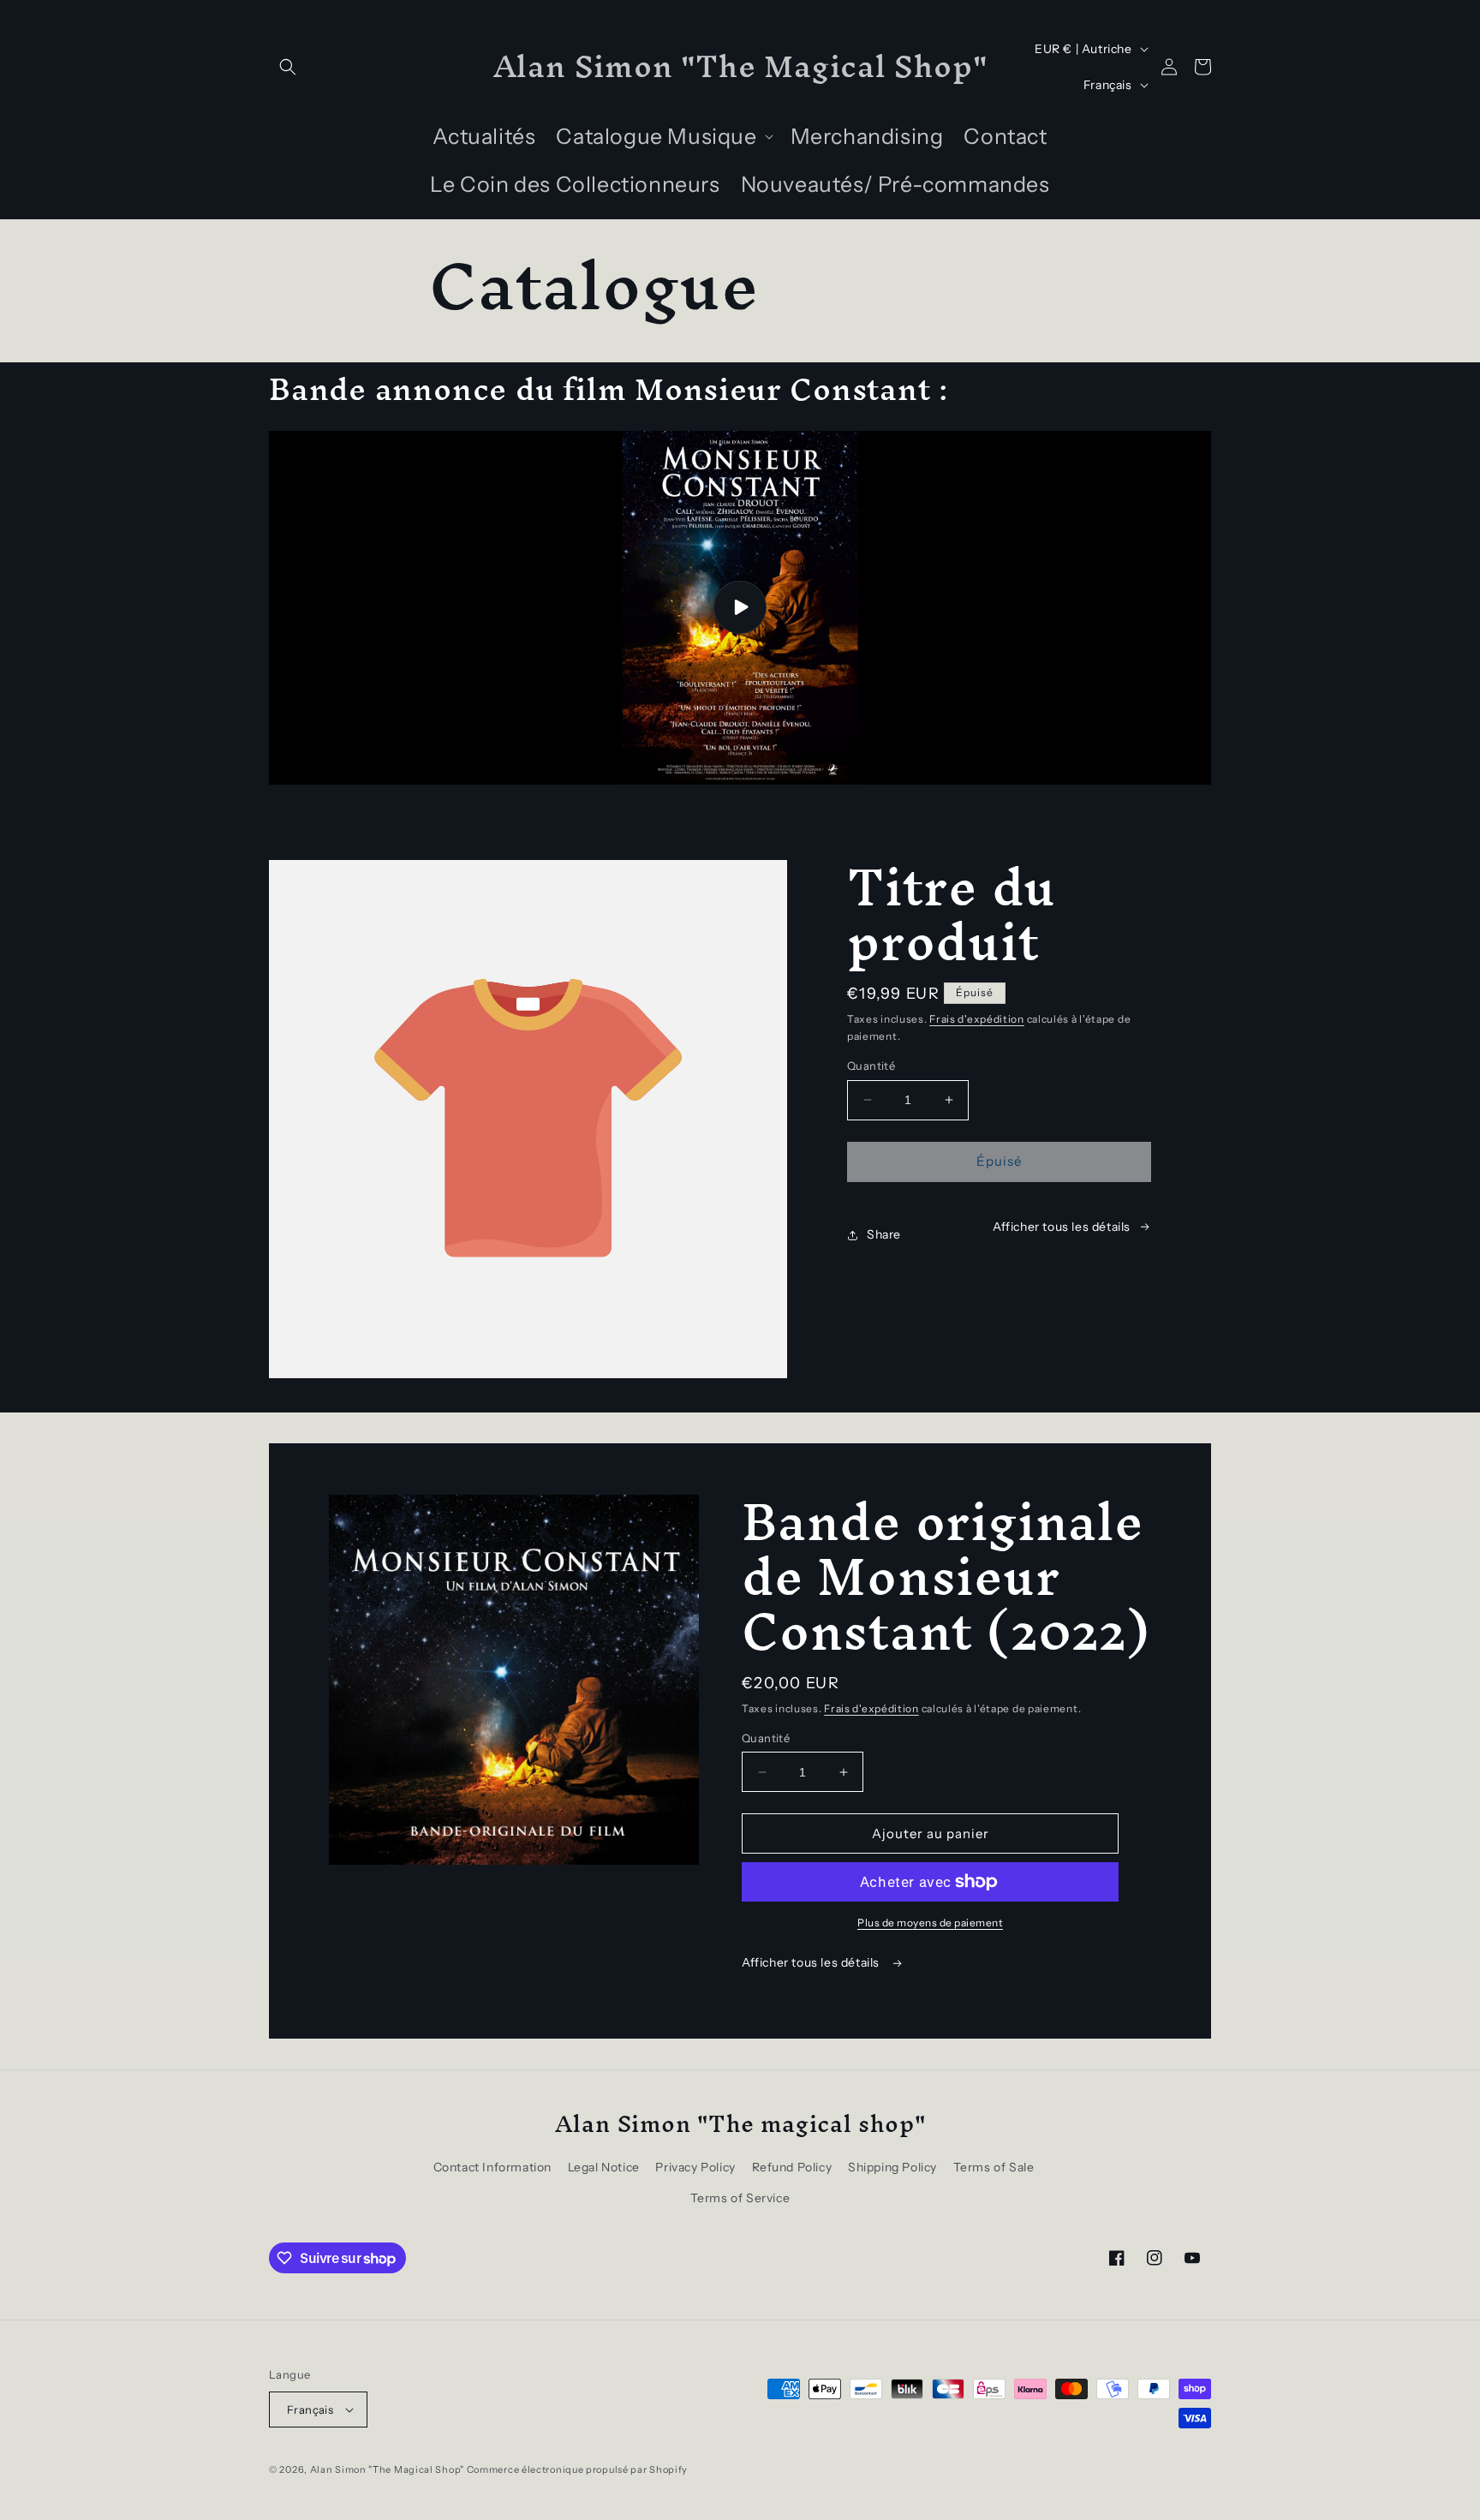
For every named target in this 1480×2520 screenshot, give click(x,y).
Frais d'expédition (977, 1019)
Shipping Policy (892, 2167)
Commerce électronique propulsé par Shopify (577, 2469)
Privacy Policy (695, 2167)
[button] (288, 67)
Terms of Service (740, 2198)
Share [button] (884, 1234)
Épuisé (999, 1161)
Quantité (871, 1066)
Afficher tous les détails (812, 1962)
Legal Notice (604, 2167)
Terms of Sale (994, 2167)
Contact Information (492, 2167)
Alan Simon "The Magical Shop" (387, 2469)
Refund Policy (792, 2167)
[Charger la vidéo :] (740, 608)
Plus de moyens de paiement (930, 1923)
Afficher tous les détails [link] (1062, 1227)
